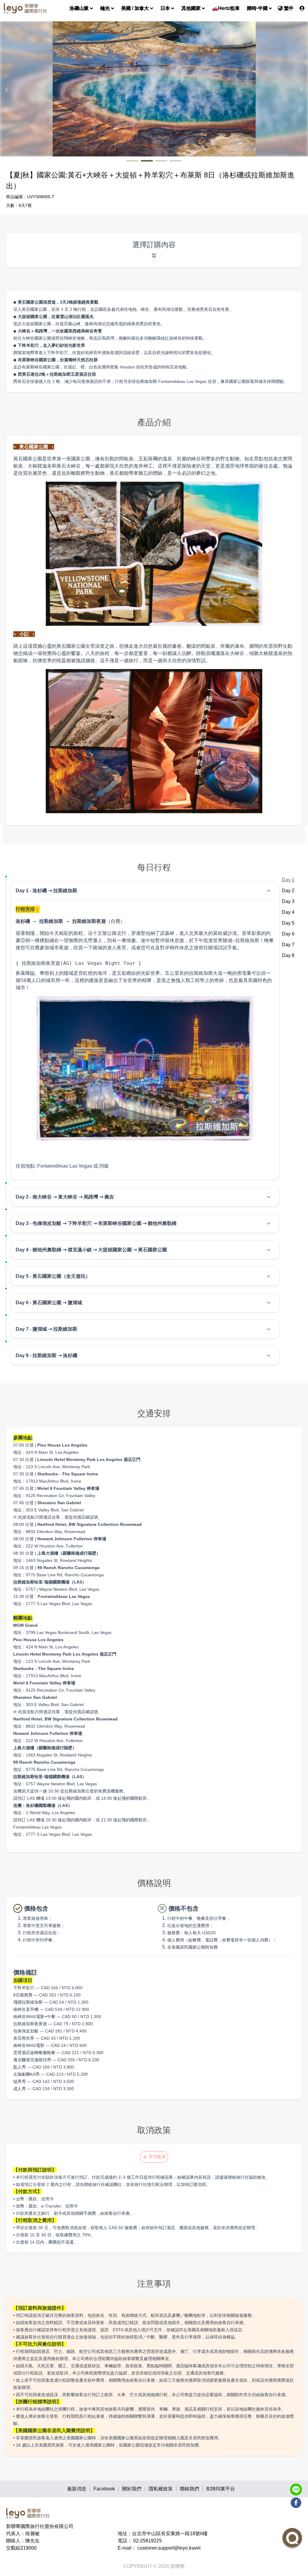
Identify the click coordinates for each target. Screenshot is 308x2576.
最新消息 (77, 2489)
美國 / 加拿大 (135, 8)
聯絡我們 (189, 2489)
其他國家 (191, 8)
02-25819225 (148, 2541)
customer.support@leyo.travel (169, 2548)
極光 (105, 8)
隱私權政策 (161, 2489)
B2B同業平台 (221, 2489)
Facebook (104, 2489)
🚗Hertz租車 (226, 8)
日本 (165, 8)
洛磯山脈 (79, 8)
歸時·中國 (257, 8)
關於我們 (132, 2489)
